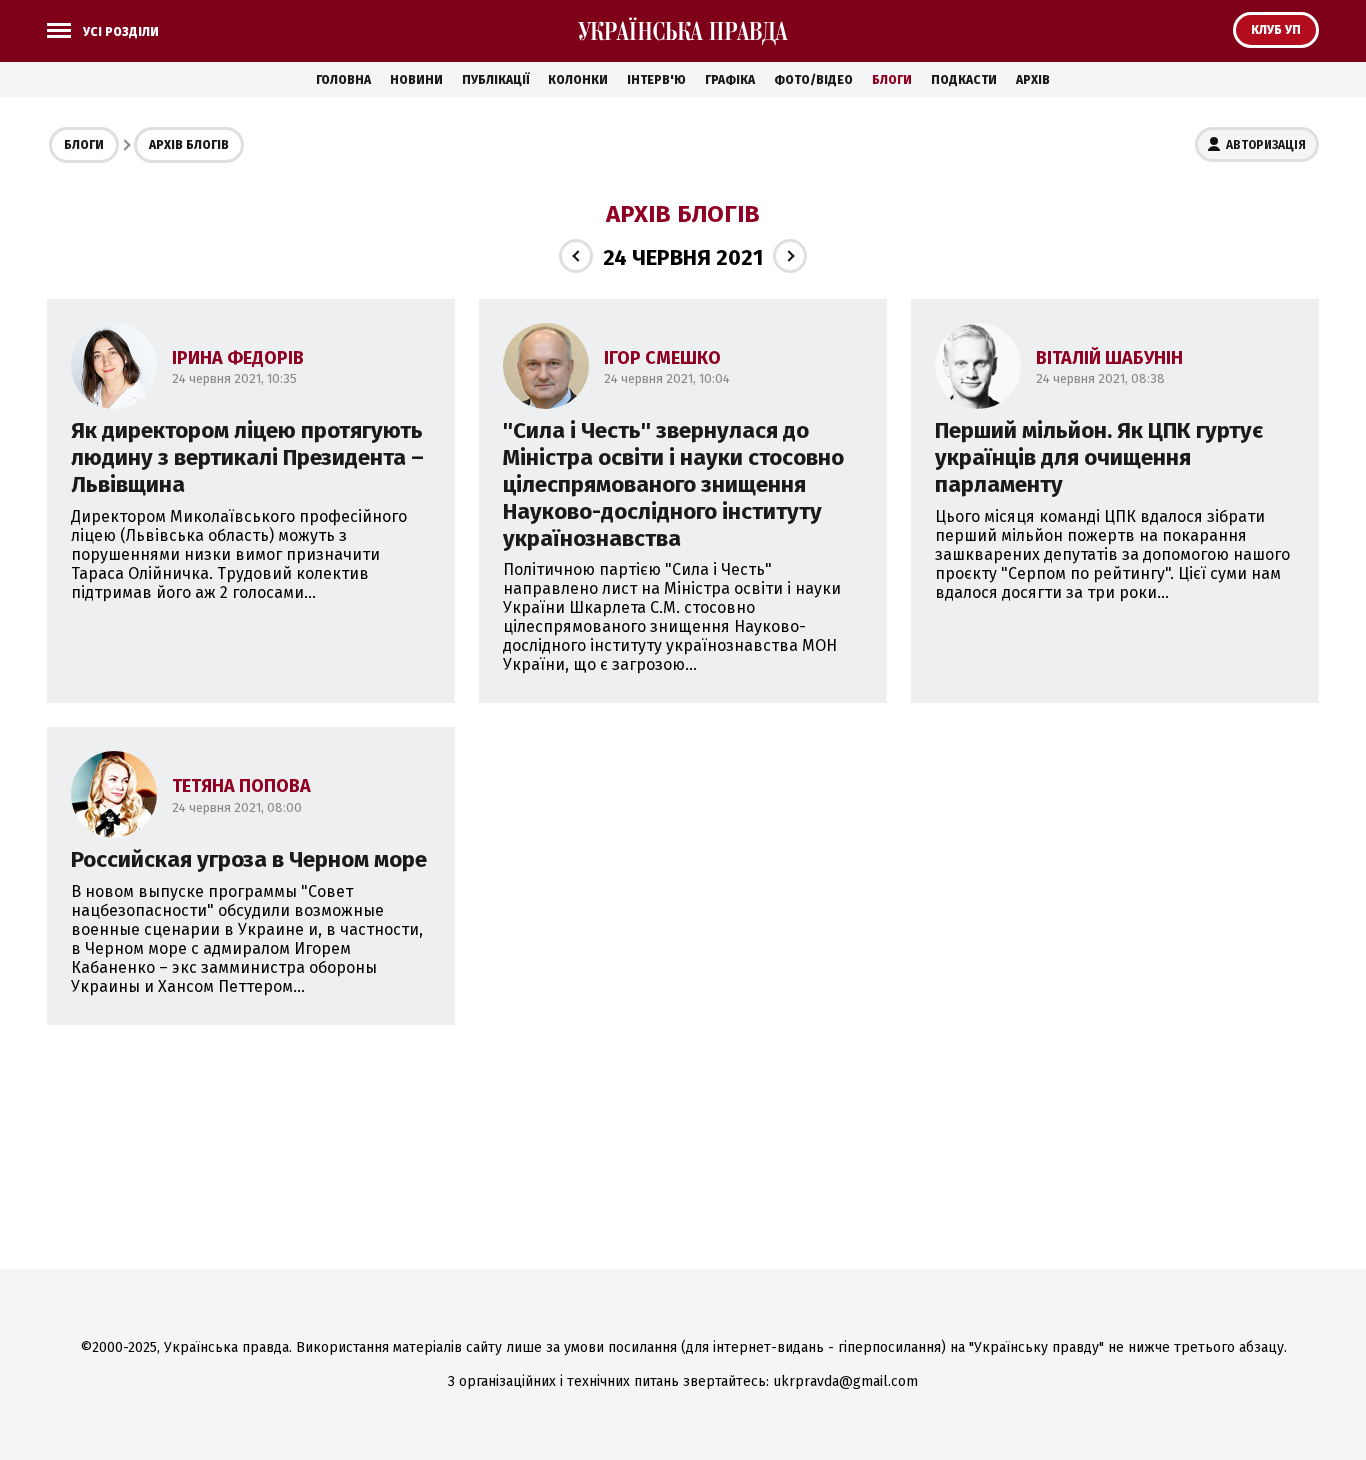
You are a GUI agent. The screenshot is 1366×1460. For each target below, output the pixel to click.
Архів (1033, 80)
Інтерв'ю (656, 80)
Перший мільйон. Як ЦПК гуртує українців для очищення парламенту (1099, 457)
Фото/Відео (813, 80)
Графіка (730, 80)
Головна (343, 80)
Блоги (892, 80)
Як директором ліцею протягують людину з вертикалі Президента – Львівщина (247, 457)
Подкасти (964, 80)
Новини (416, 80)
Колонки (578, 80)
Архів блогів (189, 145)
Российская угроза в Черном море (249, 859)
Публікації (495, 80)
